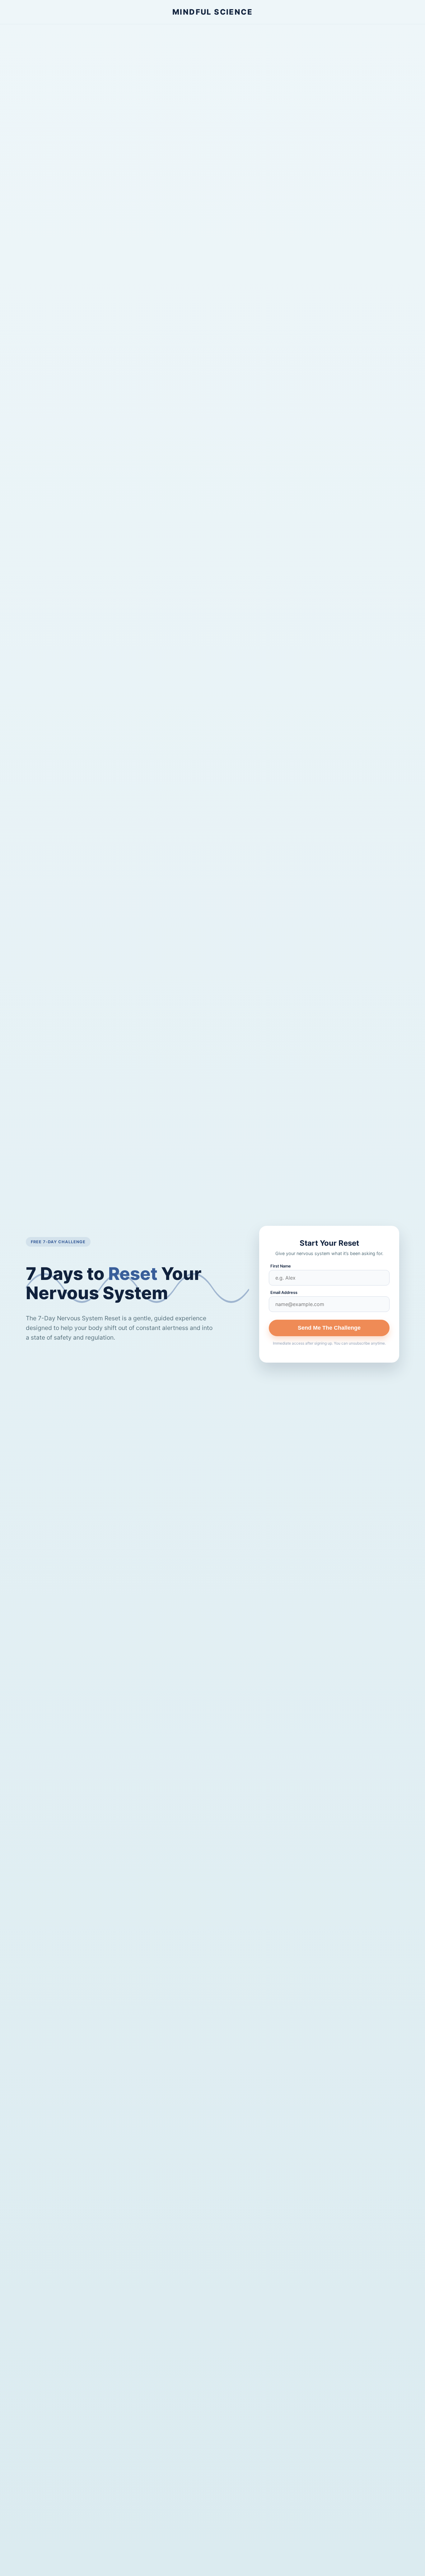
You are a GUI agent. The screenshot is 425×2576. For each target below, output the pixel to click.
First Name (281, 1266)
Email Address (284, 1293)
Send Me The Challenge (329, 1328)
